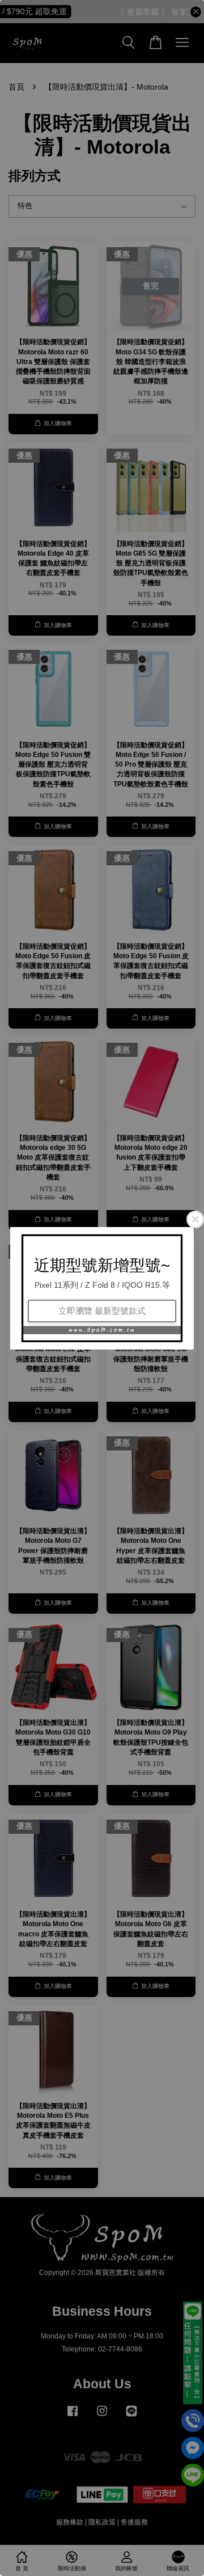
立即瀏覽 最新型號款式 (102, 1311)
